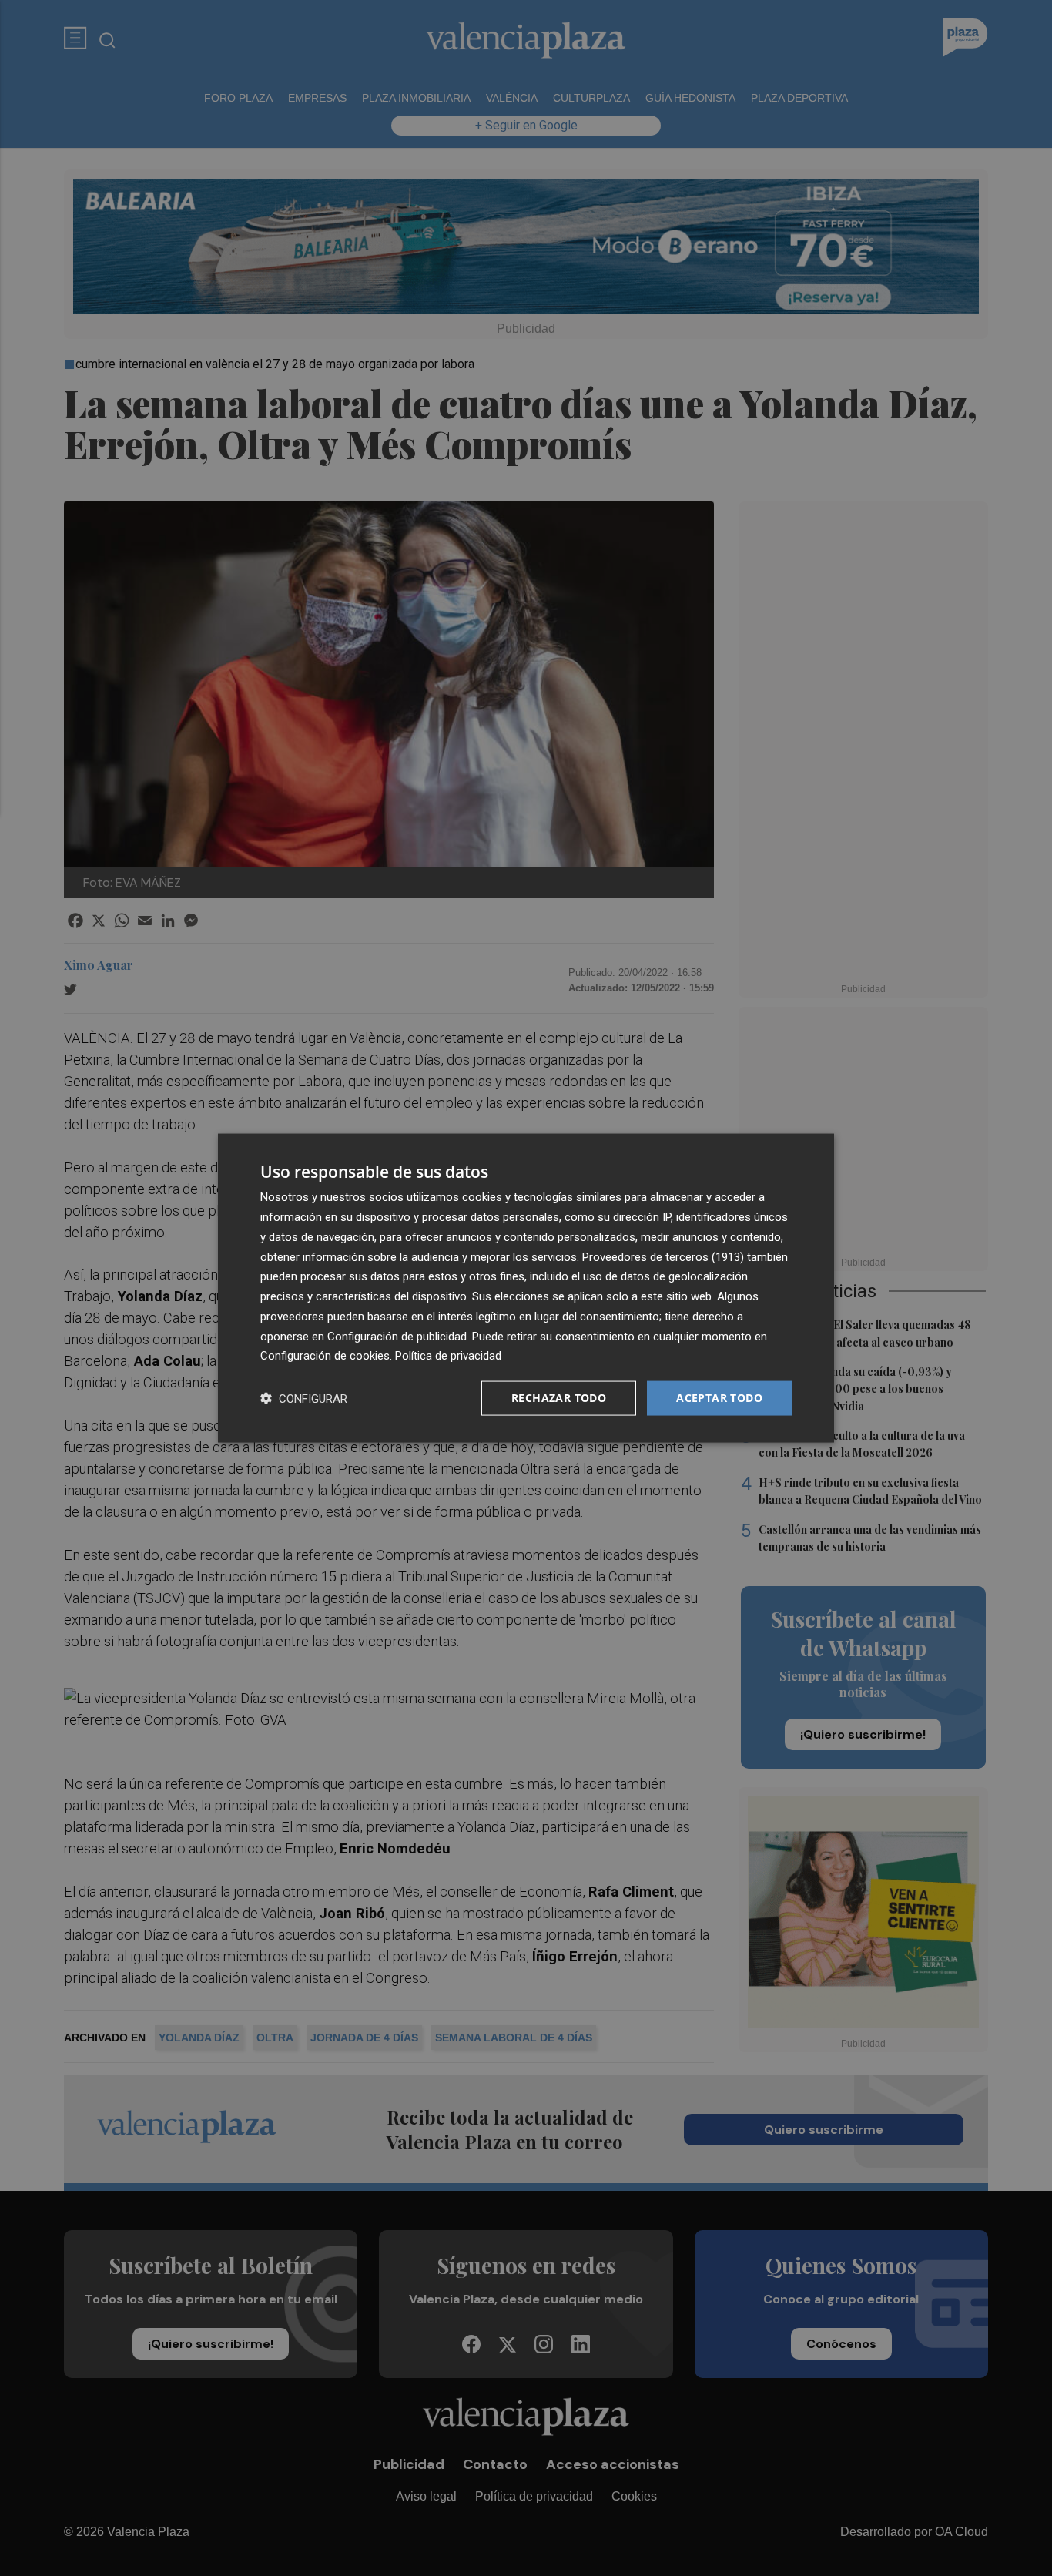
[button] (304, 1399)
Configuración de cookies (325, 1356)
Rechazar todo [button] (559, 1398)
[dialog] (526, 1288)
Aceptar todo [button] (719, 1398)
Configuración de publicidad (397, 1336)
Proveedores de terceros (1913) (663, 1256)
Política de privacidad (448, 1356)
